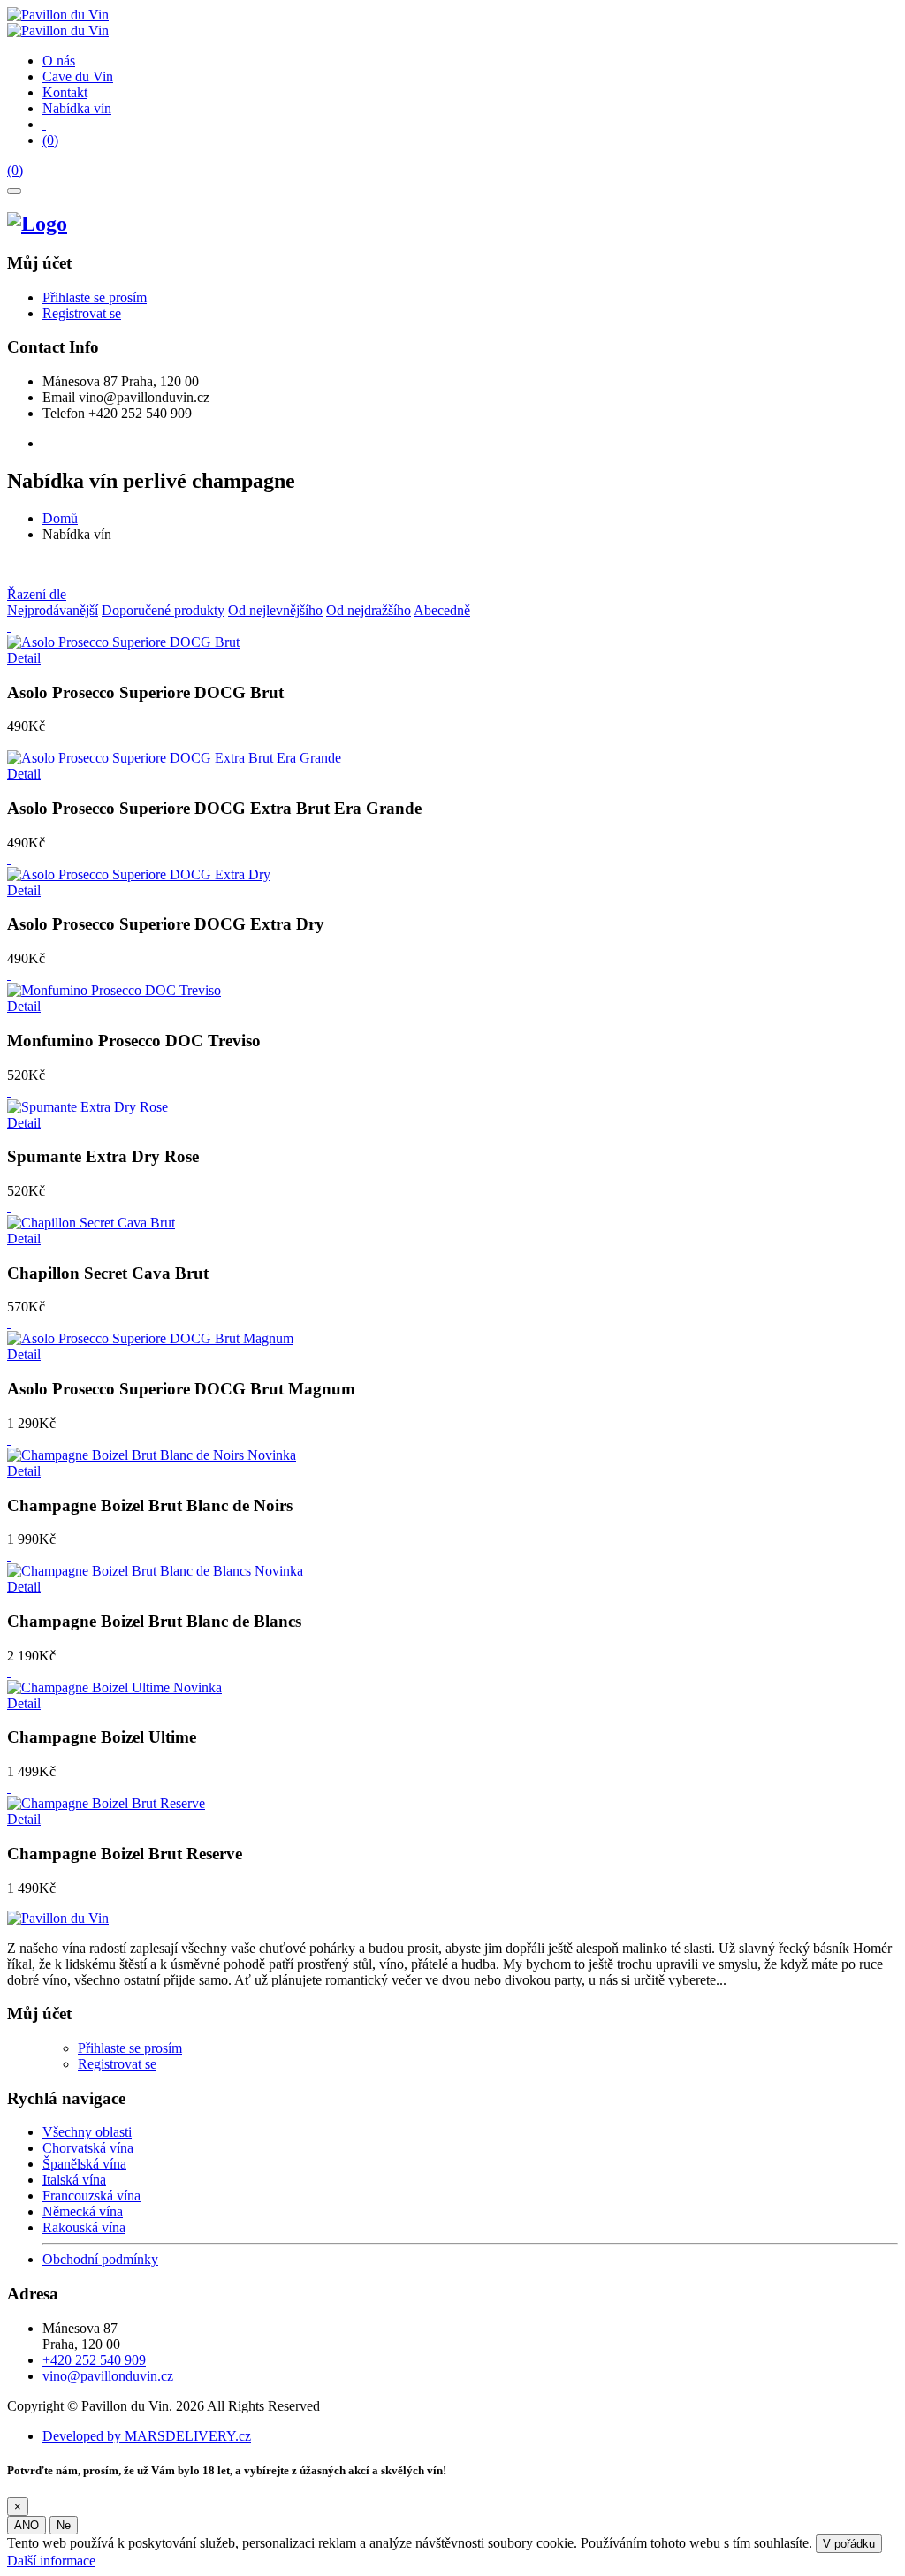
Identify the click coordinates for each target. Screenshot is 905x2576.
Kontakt (65, 92)
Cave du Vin (78, 76)
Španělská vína (84, 2164)
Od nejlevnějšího (275, 610)
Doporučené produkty (163, 610)
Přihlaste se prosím (95, 297)
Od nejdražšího (369, 610)
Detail (24, 658)
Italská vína (74, 2180)
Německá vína (83, 2211)
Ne (64, 2525)
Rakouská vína (84, 2227)
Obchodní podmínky (100, 2259)
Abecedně (442, 610)
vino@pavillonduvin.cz (108, 2376)
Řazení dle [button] (37, 594)
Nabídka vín (77, 108)
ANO (27, 2525)
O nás (59, 61)
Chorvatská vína (88, 2148)
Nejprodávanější (53, 610)
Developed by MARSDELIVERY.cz (147, 2436)
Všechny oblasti (87, 2132)
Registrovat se (82, 313)
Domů (60, 518)
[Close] (14, 191)
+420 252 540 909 (94, 2360)
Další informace (51, 2561)
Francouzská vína (91, 2196)
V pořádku (849, 2544)
